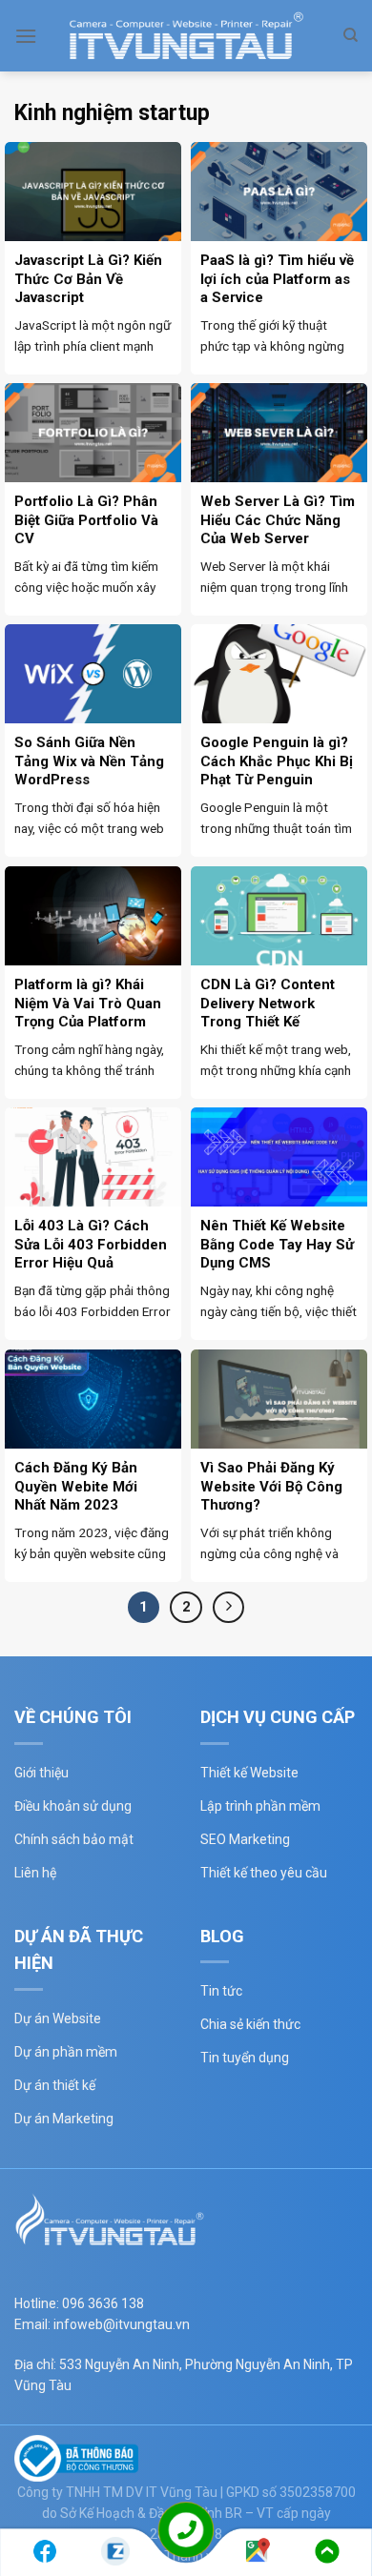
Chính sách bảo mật (74, 1839)
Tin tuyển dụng (245, 2058)
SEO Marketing (245, 1839)
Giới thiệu (41, 1773)
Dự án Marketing (64, 2119)
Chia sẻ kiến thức (250, 2024)
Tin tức (221, 1991)
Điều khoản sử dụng (73, 1806)
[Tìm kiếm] (351, 35)
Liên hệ (35, 1873)
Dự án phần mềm (66, 2052)
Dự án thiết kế (55, 2085)
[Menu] (26, 36)
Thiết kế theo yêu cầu (264, 1873)
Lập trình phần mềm (260, 1806)
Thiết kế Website (249, 1773)
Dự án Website (58, 2018)
